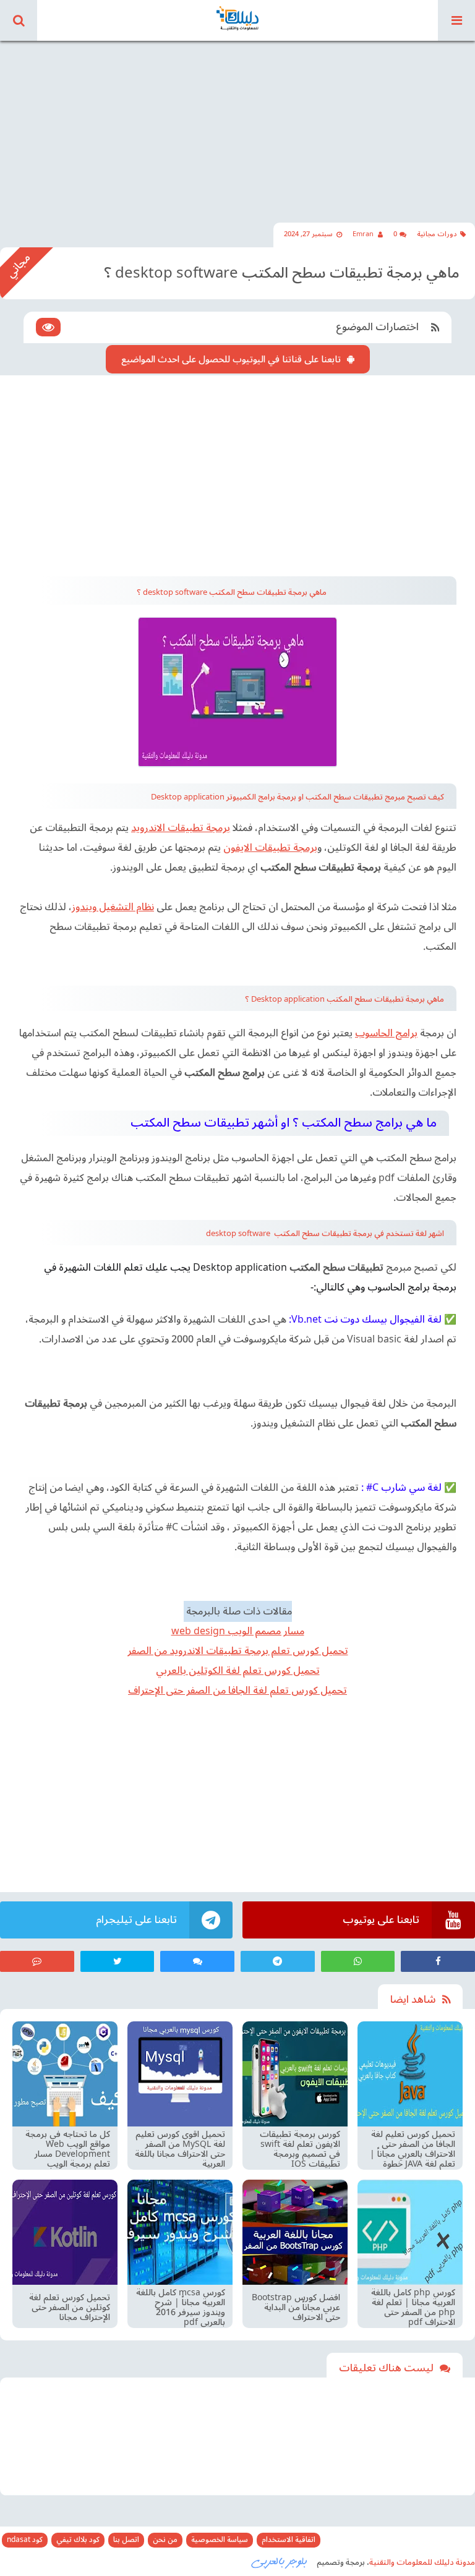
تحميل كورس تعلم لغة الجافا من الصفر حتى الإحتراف (237, 1691)
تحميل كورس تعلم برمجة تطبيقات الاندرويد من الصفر (238, 1651)
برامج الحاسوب (386, 1033)
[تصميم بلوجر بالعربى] (280, 2562)
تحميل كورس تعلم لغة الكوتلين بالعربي (238, 1671)
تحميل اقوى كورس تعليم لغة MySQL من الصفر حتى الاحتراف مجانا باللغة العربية (180, 2149)
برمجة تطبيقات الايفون (270, 848)
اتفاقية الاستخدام (289, 2540)
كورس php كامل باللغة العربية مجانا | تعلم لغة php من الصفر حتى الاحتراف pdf (413, 2308)
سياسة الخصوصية (220, 2540)
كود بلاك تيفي (78, 2540)
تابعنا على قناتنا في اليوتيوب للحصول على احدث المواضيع (231, 359)
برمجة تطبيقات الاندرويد (181, 828)
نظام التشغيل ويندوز (113, 907)
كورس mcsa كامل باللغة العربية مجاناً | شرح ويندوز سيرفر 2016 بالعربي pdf (181, 2308)
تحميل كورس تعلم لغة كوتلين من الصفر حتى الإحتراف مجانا (70, 2308)
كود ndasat (25, 2540)
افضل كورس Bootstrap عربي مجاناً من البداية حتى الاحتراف (296, 2308)
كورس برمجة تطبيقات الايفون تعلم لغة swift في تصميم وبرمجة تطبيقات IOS (300, 2149)
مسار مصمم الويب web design (238, 1631)
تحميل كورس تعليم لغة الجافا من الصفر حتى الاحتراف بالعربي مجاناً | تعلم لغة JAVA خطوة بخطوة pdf (413, 2149)
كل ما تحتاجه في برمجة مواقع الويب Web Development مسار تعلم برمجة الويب (68, 2149)
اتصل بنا (126, 2540)
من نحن (165, 2540)
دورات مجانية (437, 234)
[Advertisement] (237, 124)
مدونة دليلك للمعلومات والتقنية (422, 2562)
